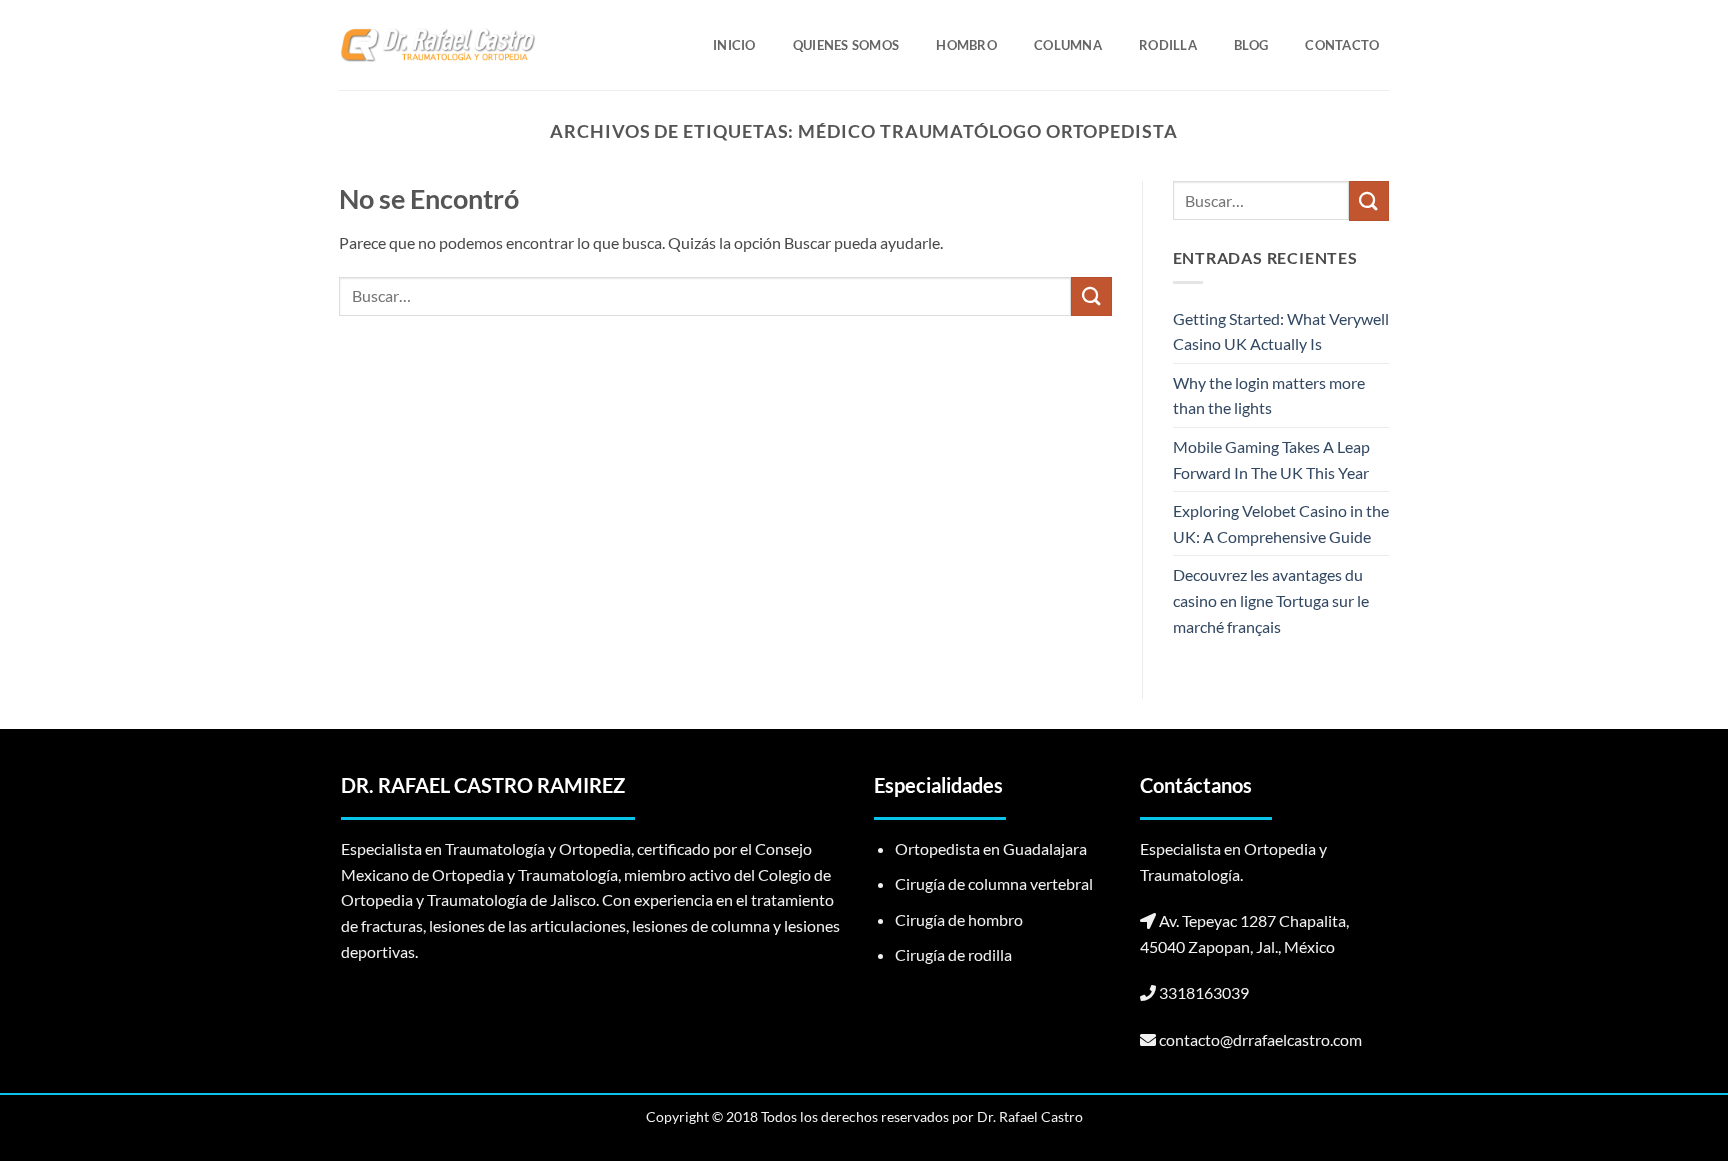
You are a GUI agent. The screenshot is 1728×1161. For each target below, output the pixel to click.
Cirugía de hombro (959, 919)
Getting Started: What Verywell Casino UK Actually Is (1281, 331)
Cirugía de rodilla (953, 954)
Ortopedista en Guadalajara (991, 848)
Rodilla (1168, 45)
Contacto (1342, 45)
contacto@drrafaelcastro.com (1260, 1039)
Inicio (734, 45)
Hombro (966, 45)
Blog (1251, 45)
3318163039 (1204, 992)
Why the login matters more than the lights (1269, 395)
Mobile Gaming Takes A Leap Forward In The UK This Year (1271, 459)
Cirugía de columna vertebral (994, 883)
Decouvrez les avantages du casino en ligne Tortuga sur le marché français (1271, 600)
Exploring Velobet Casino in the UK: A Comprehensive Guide (1281, 523)
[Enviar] (1091, 296)
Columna (1068, 45)
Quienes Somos (846, 45)
